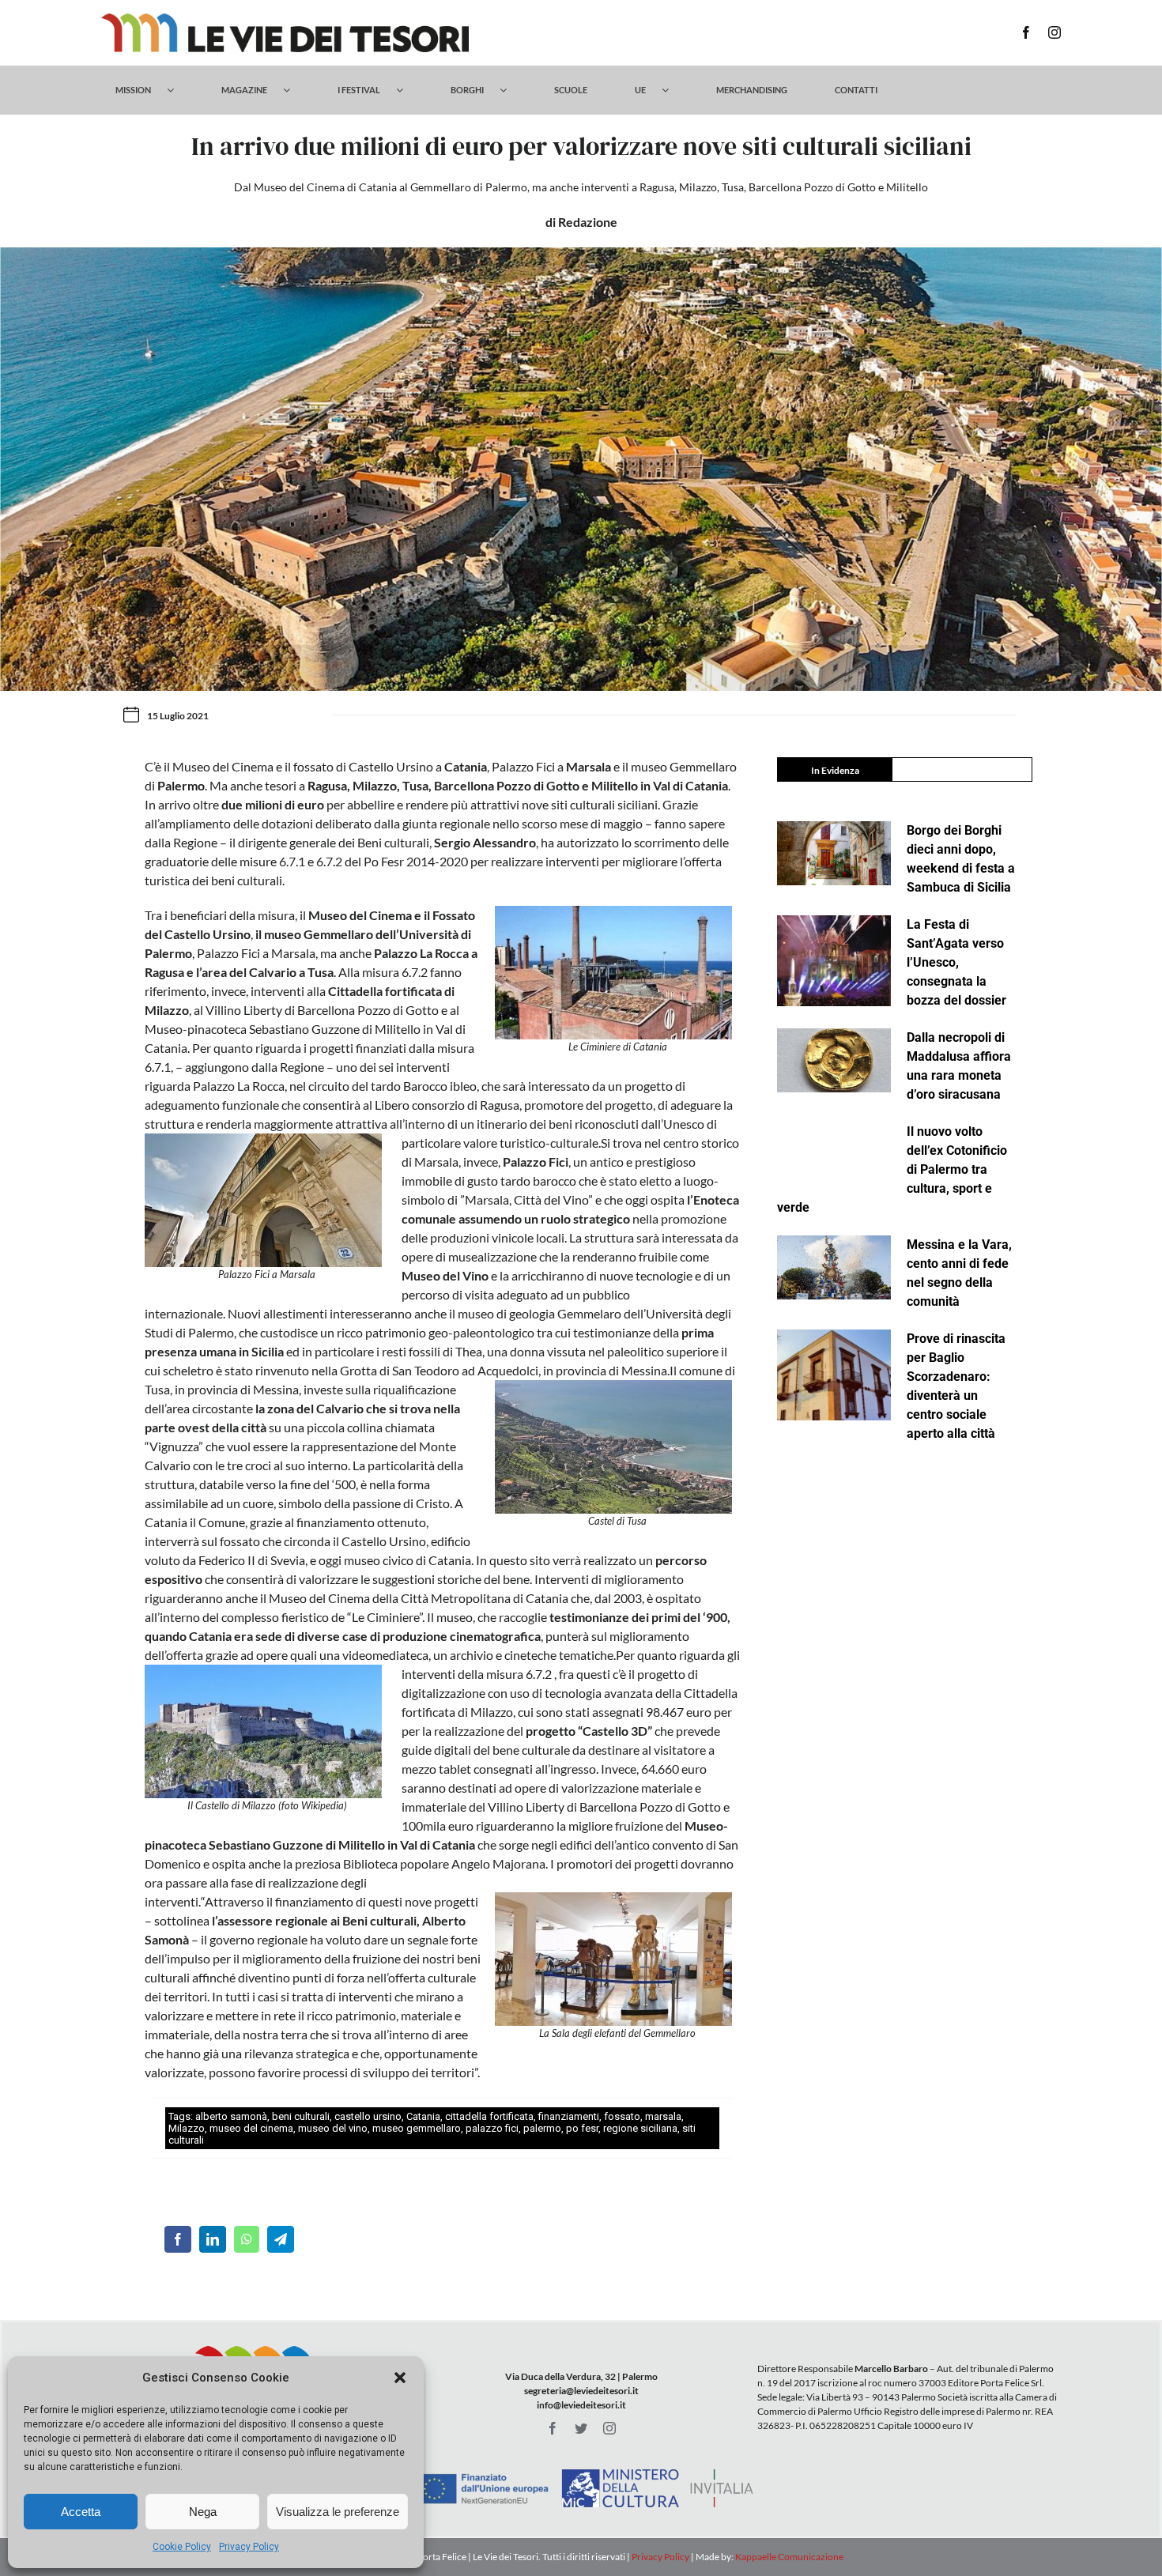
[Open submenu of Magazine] (294, 90)
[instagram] (1054, 32)
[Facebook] (178, 2239)
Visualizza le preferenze (338, 2512)
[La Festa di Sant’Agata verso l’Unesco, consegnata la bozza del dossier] (834, 961)
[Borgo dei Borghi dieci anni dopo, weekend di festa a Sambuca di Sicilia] (834, 853)
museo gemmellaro (417, 2128)
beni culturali (301, 2116)
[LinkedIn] (213, 2239)
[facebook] (1026, 32)
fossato (622, 2116)
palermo (542, 2128)
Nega (203, 2512)
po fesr (582, 2128)
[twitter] (581, 2428)
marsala (663, 2116)
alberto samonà (231, 2116)
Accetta (81, 2512)
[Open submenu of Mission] (178, 90)
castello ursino (368, 2116)
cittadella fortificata (489, 2116)
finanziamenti (569, 2116)
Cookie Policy (182, 2547)
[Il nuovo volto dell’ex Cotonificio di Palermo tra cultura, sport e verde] (834, 1154)
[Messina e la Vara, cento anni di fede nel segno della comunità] (834, 1267)
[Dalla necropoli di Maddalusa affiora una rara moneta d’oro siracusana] (834, 1060)
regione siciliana (640, 2128)
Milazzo (187, 2128)
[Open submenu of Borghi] (511, 90)
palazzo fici (492, 2128)
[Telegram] (281, 2239)
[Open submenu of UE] (673, 90)
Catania (423, 2116)
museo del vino (333, 2128)
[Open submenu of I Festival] (407, 90)
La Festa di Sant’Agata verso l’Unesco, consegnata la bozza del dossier (956, 962)
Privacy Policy (249, 2547)
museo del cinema (251, 2128)
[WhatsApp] (247, 2239)
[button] (400, 2378)
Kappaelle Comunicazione (788, 2557)
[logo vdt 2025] (285, 19)
